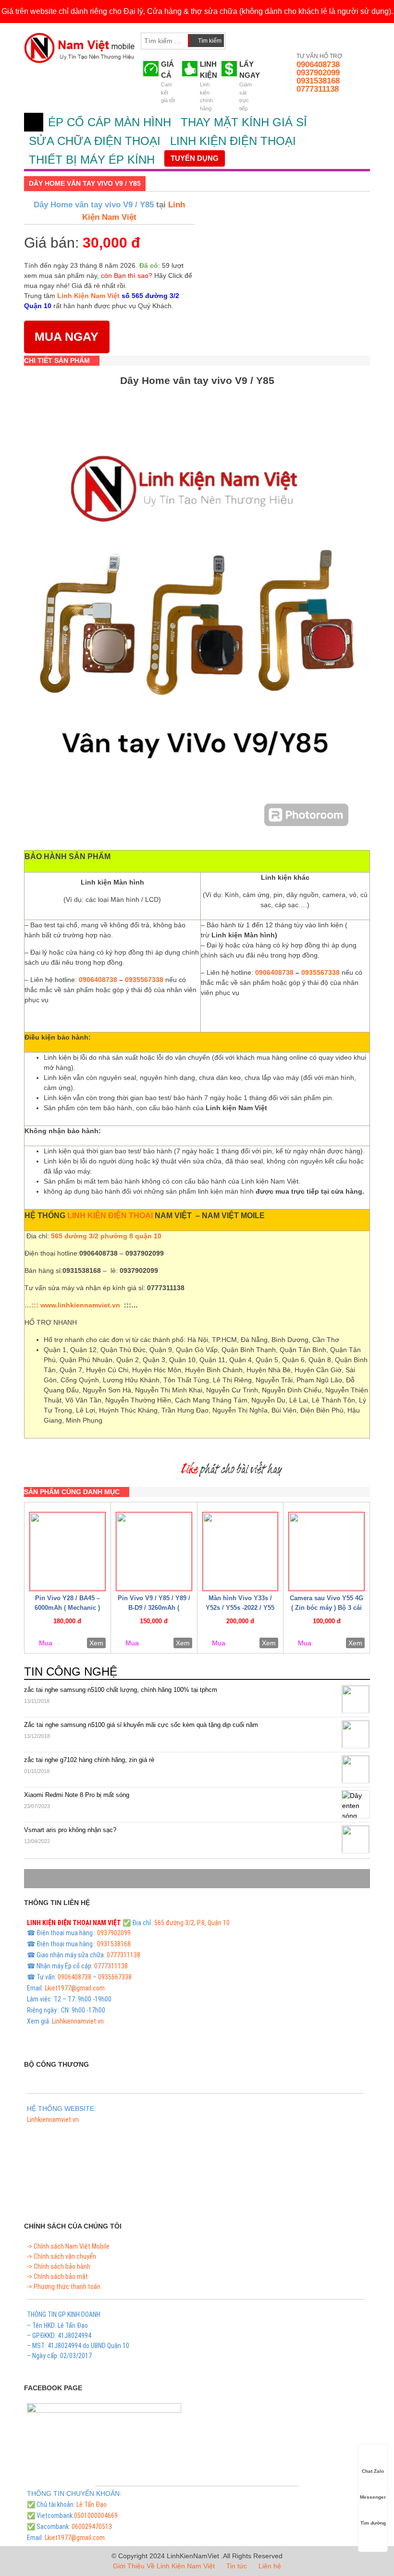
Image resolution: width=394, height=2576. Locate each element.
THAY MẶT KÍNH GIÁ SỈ (244, 122)
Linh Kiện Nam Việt (88, 296)
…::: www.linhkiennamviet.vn (72, 1305)
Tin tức (237, 2566)
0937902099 (318, 73)
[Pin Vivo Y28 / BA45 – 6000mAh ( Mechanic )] (68, 1552)
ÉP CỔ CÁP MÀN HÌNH (110, 122)
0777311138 (318, 89)
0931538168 (318, 81)
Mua (46, 1643)
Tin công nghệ (71, 1671)
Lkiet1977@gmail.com (75, 1988)
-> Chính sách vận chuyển (62, 2256)
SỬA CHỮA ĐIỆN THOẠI (95, 141)
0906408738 (318, 65)
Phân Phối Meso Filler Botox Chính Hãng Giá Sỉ (89, 2131)
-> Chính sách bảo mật (57, 2276)
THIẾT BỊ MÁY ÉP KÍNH (92, 160)
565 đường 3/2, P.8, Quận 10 (192, 1923)
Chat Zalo (373, 2471)
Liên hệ (270, 2566)
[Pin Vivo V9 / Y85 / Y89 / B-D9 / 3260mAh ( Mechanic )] (154, 1552)
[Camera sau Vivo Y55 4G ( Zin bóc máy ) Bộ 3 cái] (326, 1552)
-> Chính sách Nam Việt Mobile (68, 2246)
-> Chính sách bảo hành (59, 2266)
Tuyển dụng (195, 158)
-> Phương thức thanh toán (64, 2287)
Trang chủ (34, 122)
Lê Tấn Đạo (92, 2504)
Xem (96, 1643)
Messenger (373, 2497)
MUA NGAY (67, 336)
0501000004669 (96, 2516)
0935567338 (144, 980)
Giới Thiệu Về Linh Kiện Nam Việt (164, 2566)
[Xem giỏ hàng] (242, 39)
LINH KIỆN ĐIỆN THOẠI (233, 141)
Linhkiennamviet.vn (78, 2021)
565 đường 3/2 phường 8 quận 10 (106, 1236)
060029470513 (92, 2527)
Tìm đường (373, 2523)
